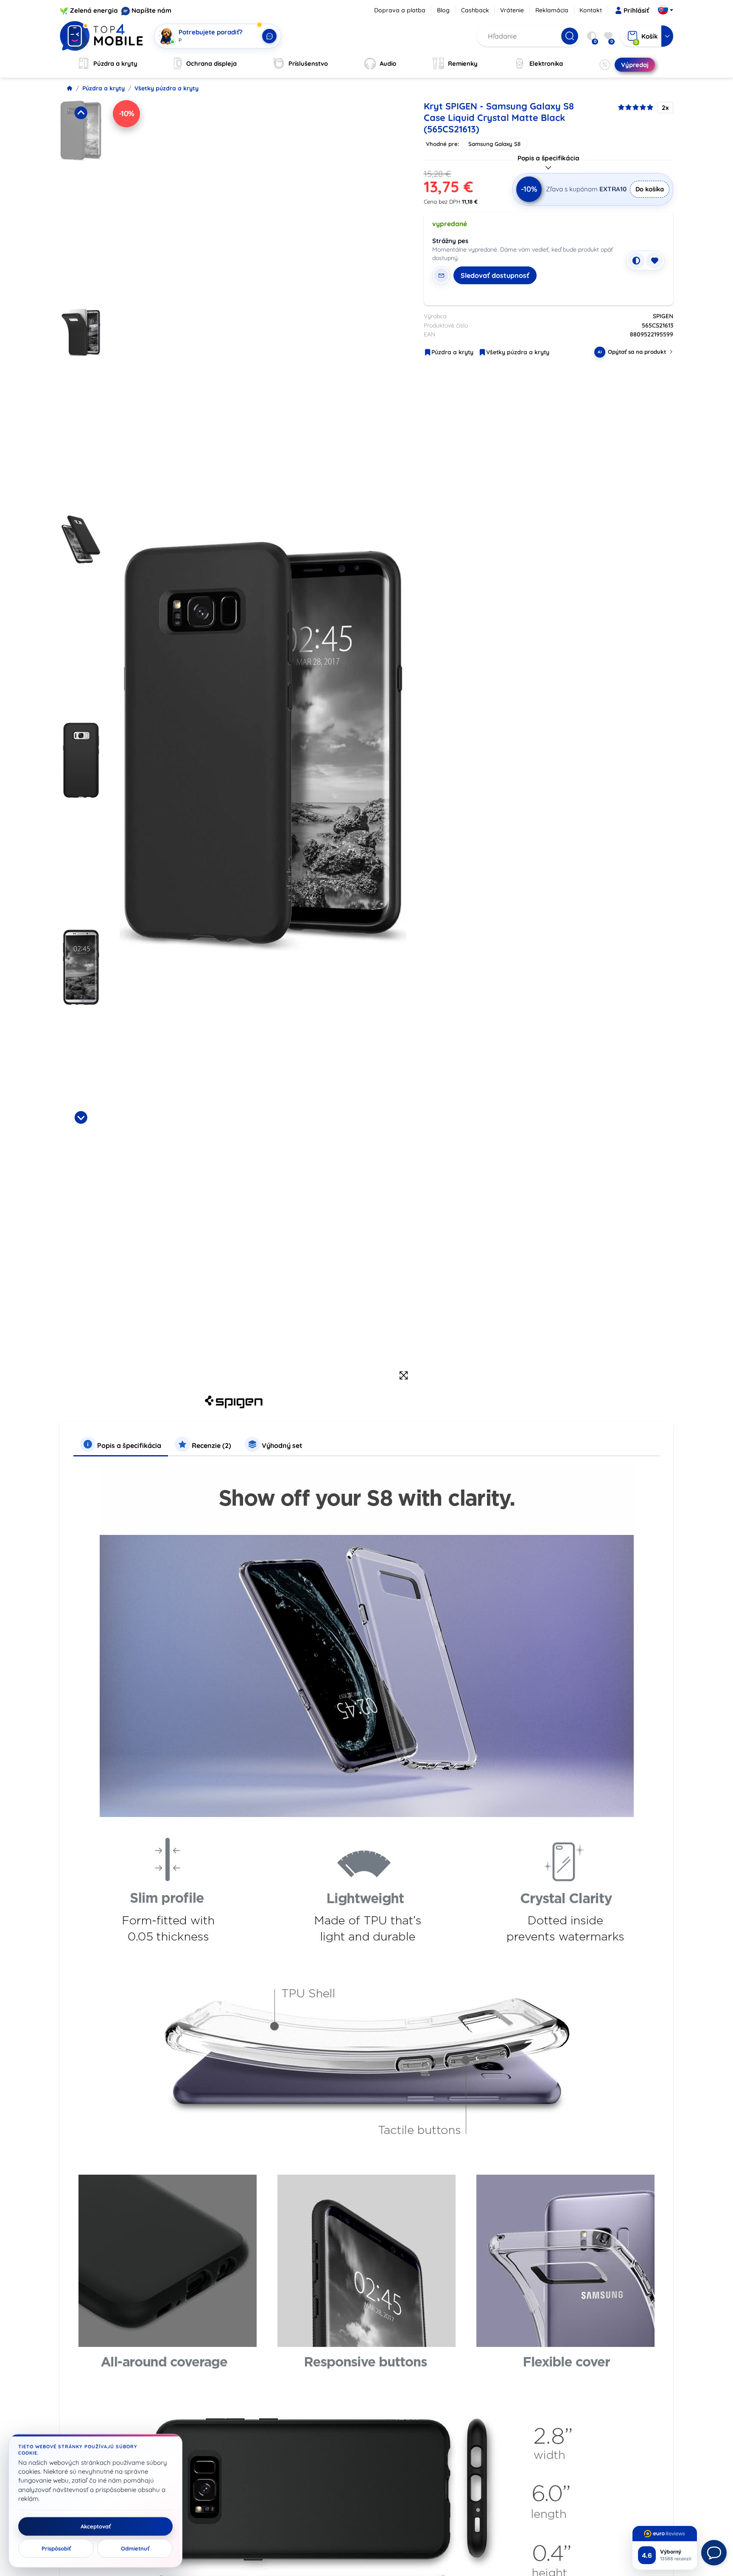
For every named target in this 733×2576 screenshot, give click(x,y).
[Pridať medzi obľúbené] (655, 260)
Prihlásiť (636, 10)
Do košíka (650, 189)
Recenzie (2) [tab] (211, 1445)
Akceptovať (96, 2526)
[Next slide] (81, 1117)
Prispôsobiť (56, 2548)
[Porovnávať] (636, 260)
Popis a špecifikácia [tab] (128, 1445)
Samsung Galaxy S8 (494, 144)
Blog (443, 10)
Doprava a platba (400, 10)
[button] (81, 202)
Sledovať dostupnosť (495, 275)
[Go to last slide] (81, 113)
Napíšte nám (151, 10)
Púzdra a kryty (104, 88)
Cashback (475, 10)
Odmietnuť (135, 2548)
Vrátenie (512, 10)
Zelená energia (94, 10)
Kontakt (591, 10)
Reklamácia (552, 10)
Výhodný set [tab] (281, 1445)
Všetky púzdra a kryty (166, 88)
